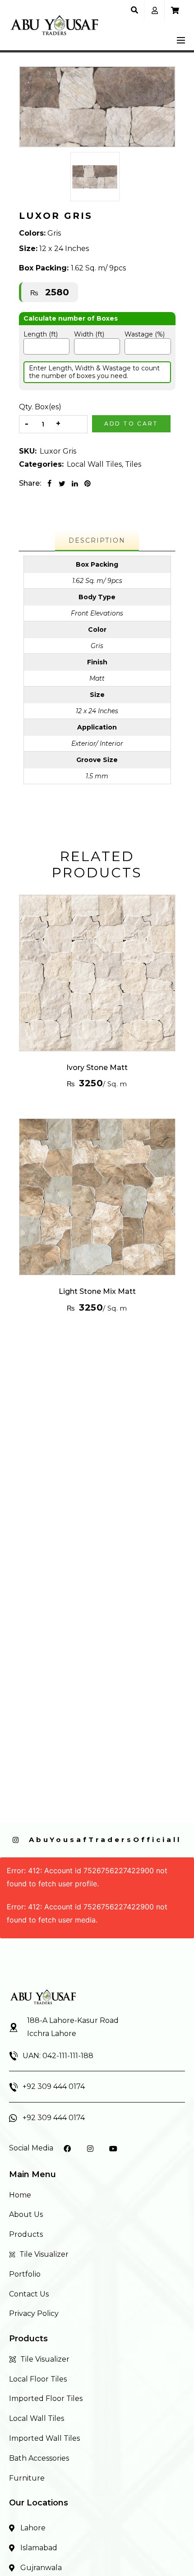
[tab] (97, 541)
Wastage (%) (145, 334)
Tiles (133, 464)
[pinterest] (88, 483)
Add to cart (131, 424)
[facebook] (50, 483)
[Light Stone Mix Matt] (97, 1197)
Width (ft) (89, 334)
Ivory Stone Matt (97, 1068)
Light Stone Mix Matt (97, 1291)
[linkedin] (75, 483)
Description (97, 540)
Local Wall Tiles (94, 464)
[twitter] (62, 483)
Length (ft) (41, 334)
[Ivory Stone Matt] (97, 973)
